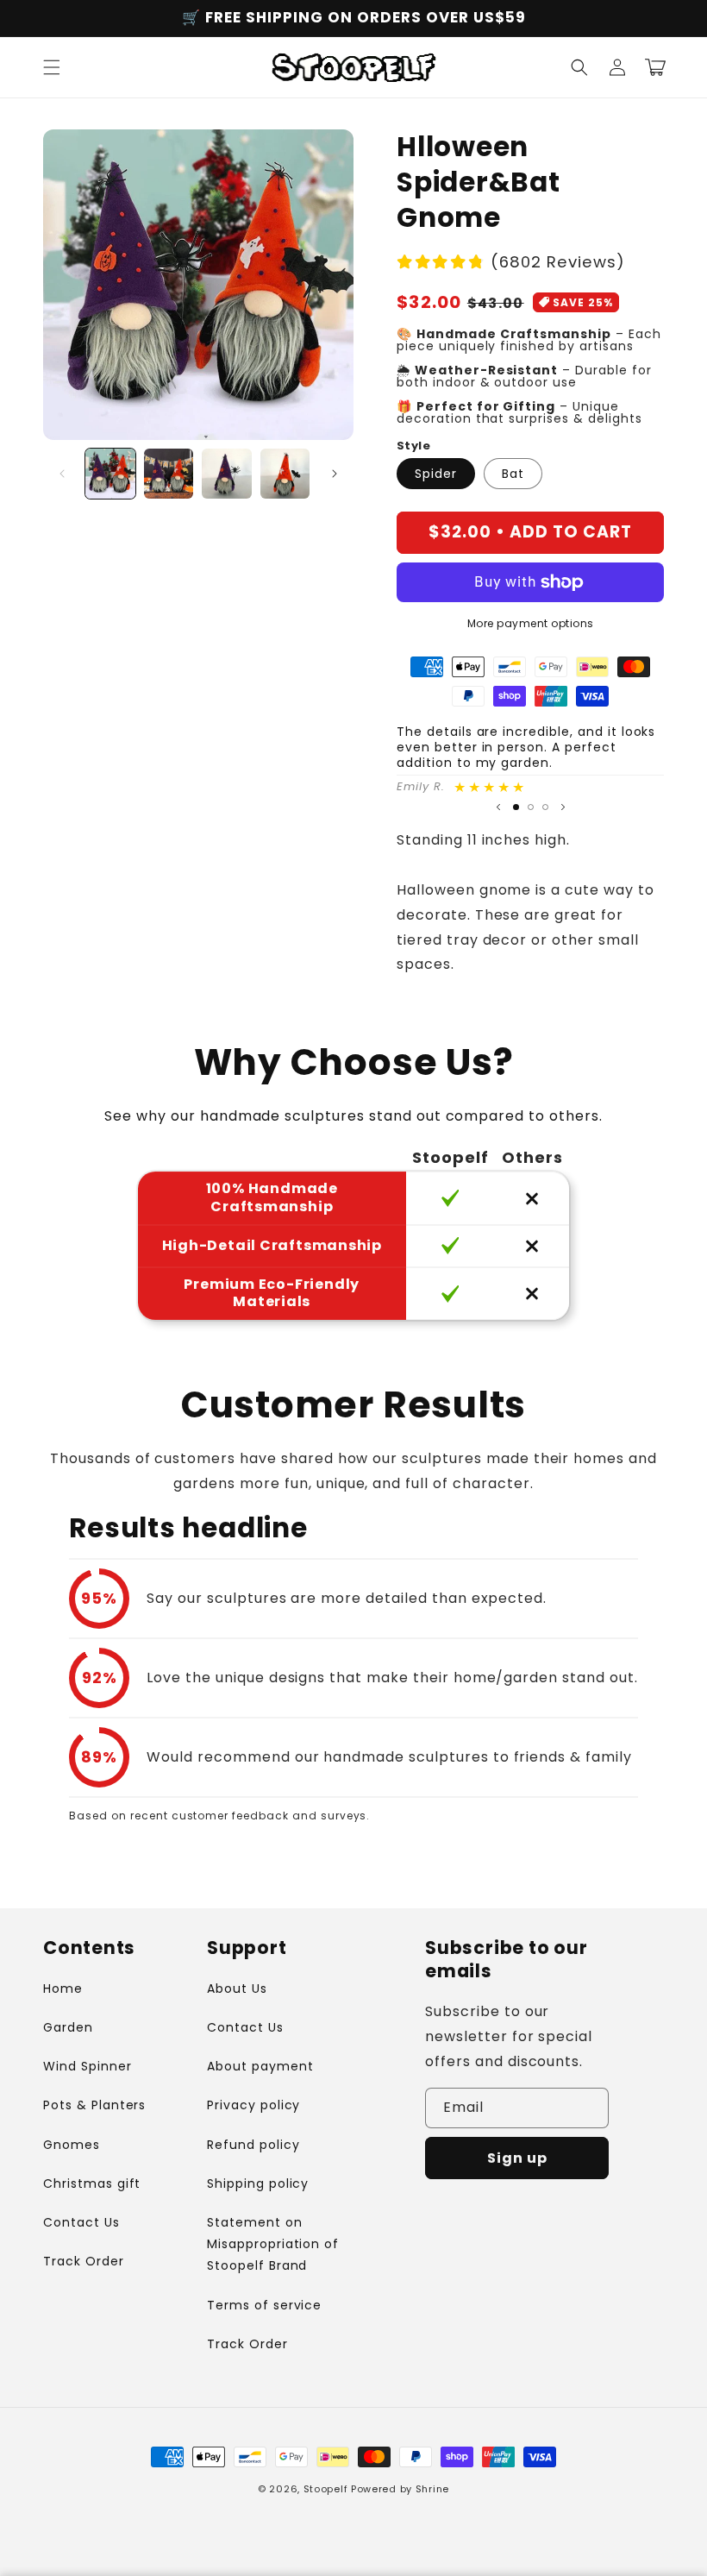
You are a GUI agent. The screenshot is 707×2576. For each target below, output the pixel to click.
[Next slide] (563, 807)
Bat (513, 474)
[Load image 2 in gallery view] (169, 474)
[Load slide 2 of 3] (531, 807)
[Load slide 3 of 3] (545, 807)
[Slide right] (335, 474)
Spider (436, 474)
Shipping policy (258, 2183)
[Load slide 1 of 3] (516, 807)
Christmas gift (92, 2183)
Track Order (84, 2261)
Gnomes (72, 2145)
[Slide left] (62, 474)
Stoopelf (326, 2489)
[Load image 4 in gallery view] (285, 474)
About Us (237, 1989)
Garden (68, 2027)
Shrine (432, 2489)
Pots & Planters (94, 2105)
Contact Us (81, 2222)
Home (63, 1989)
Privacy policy (253, 2105)
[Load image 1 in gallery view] (110, 474)
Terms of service (264, 2305)
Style (413, 446)
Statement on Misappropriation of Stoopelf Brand (273, 2244)
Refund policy (253, 2145)
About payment (260, 2066)
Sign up (517, 2158)
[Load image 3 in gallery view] (227, 474)
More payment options (531, 623)
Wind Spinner (88, 2066)
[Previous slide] (498, 807)
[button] (52, 67)
